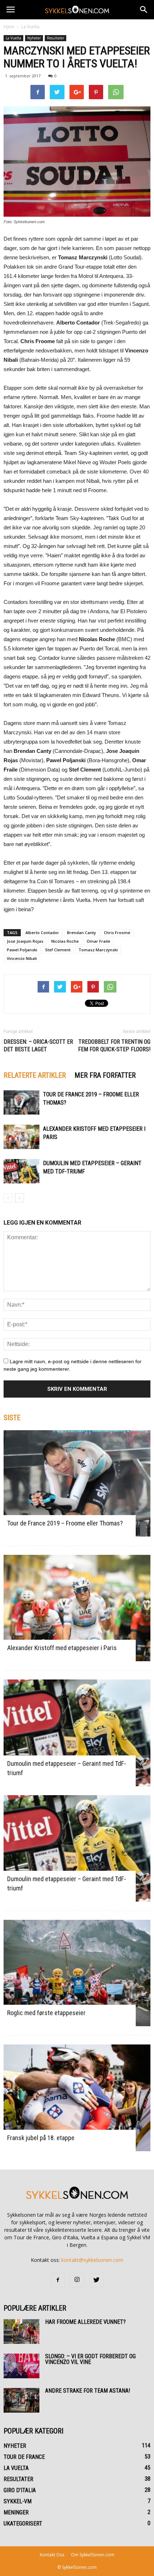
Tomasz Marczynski (98, 950)
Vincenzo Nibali (22, 958)
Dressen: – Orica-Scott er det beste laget (38, 1046)
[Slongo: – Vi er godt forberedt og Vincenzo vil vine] (21, 2366)
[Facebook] (58, 2280)
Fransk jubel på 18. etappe (41, 2138)
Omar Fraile (98, 941)
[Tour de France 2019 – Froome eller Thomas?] (21, 1103)
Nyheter (34, 38)
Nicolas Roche (65, 941)
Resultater (56, 38)
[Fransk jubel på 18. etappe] (77, 2098)
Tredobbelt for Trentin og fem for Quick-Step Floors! (114, 1046)
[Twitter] (96, 2280)
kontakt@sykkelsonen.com (92, 2260)
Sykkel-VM (18, 2501)
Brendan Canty (81, 933)
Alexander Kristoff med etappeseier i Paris (62, 1648)
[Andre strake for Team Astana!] (21, 2400)
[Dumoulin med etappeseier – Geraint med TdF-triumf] (21, 1171)
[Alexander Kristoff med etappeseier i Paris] (21, 1137)
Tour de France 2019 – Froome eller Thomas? (65, 1523)
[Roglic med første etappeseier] (77, 1973)
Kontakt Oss (52, 2555)
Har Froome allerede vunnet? (85, 2322)
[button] (144, 10)
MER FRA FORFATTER (105, 1075)
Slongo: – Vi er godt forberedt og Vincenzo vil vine (90, 2359)
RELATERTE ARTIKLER (35, 1075)
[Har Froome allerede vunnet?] (21, 2332)
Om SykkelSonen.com (93, 2555)
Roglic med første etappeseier (46, 2013)
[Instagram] (77, 2280)
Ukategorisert (23, 2524)
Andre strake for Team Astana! (88, 2391)
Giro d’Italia (20, 2490)
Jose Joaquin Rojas (25, 941)
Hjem (9, 27)
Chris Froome (117, 933)
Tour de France (24, 2457)
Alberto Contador (42, 933)
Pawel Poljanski (22, 950)
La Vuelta (30, 27)
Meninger (16, 2512)
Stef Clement (58, 950)
